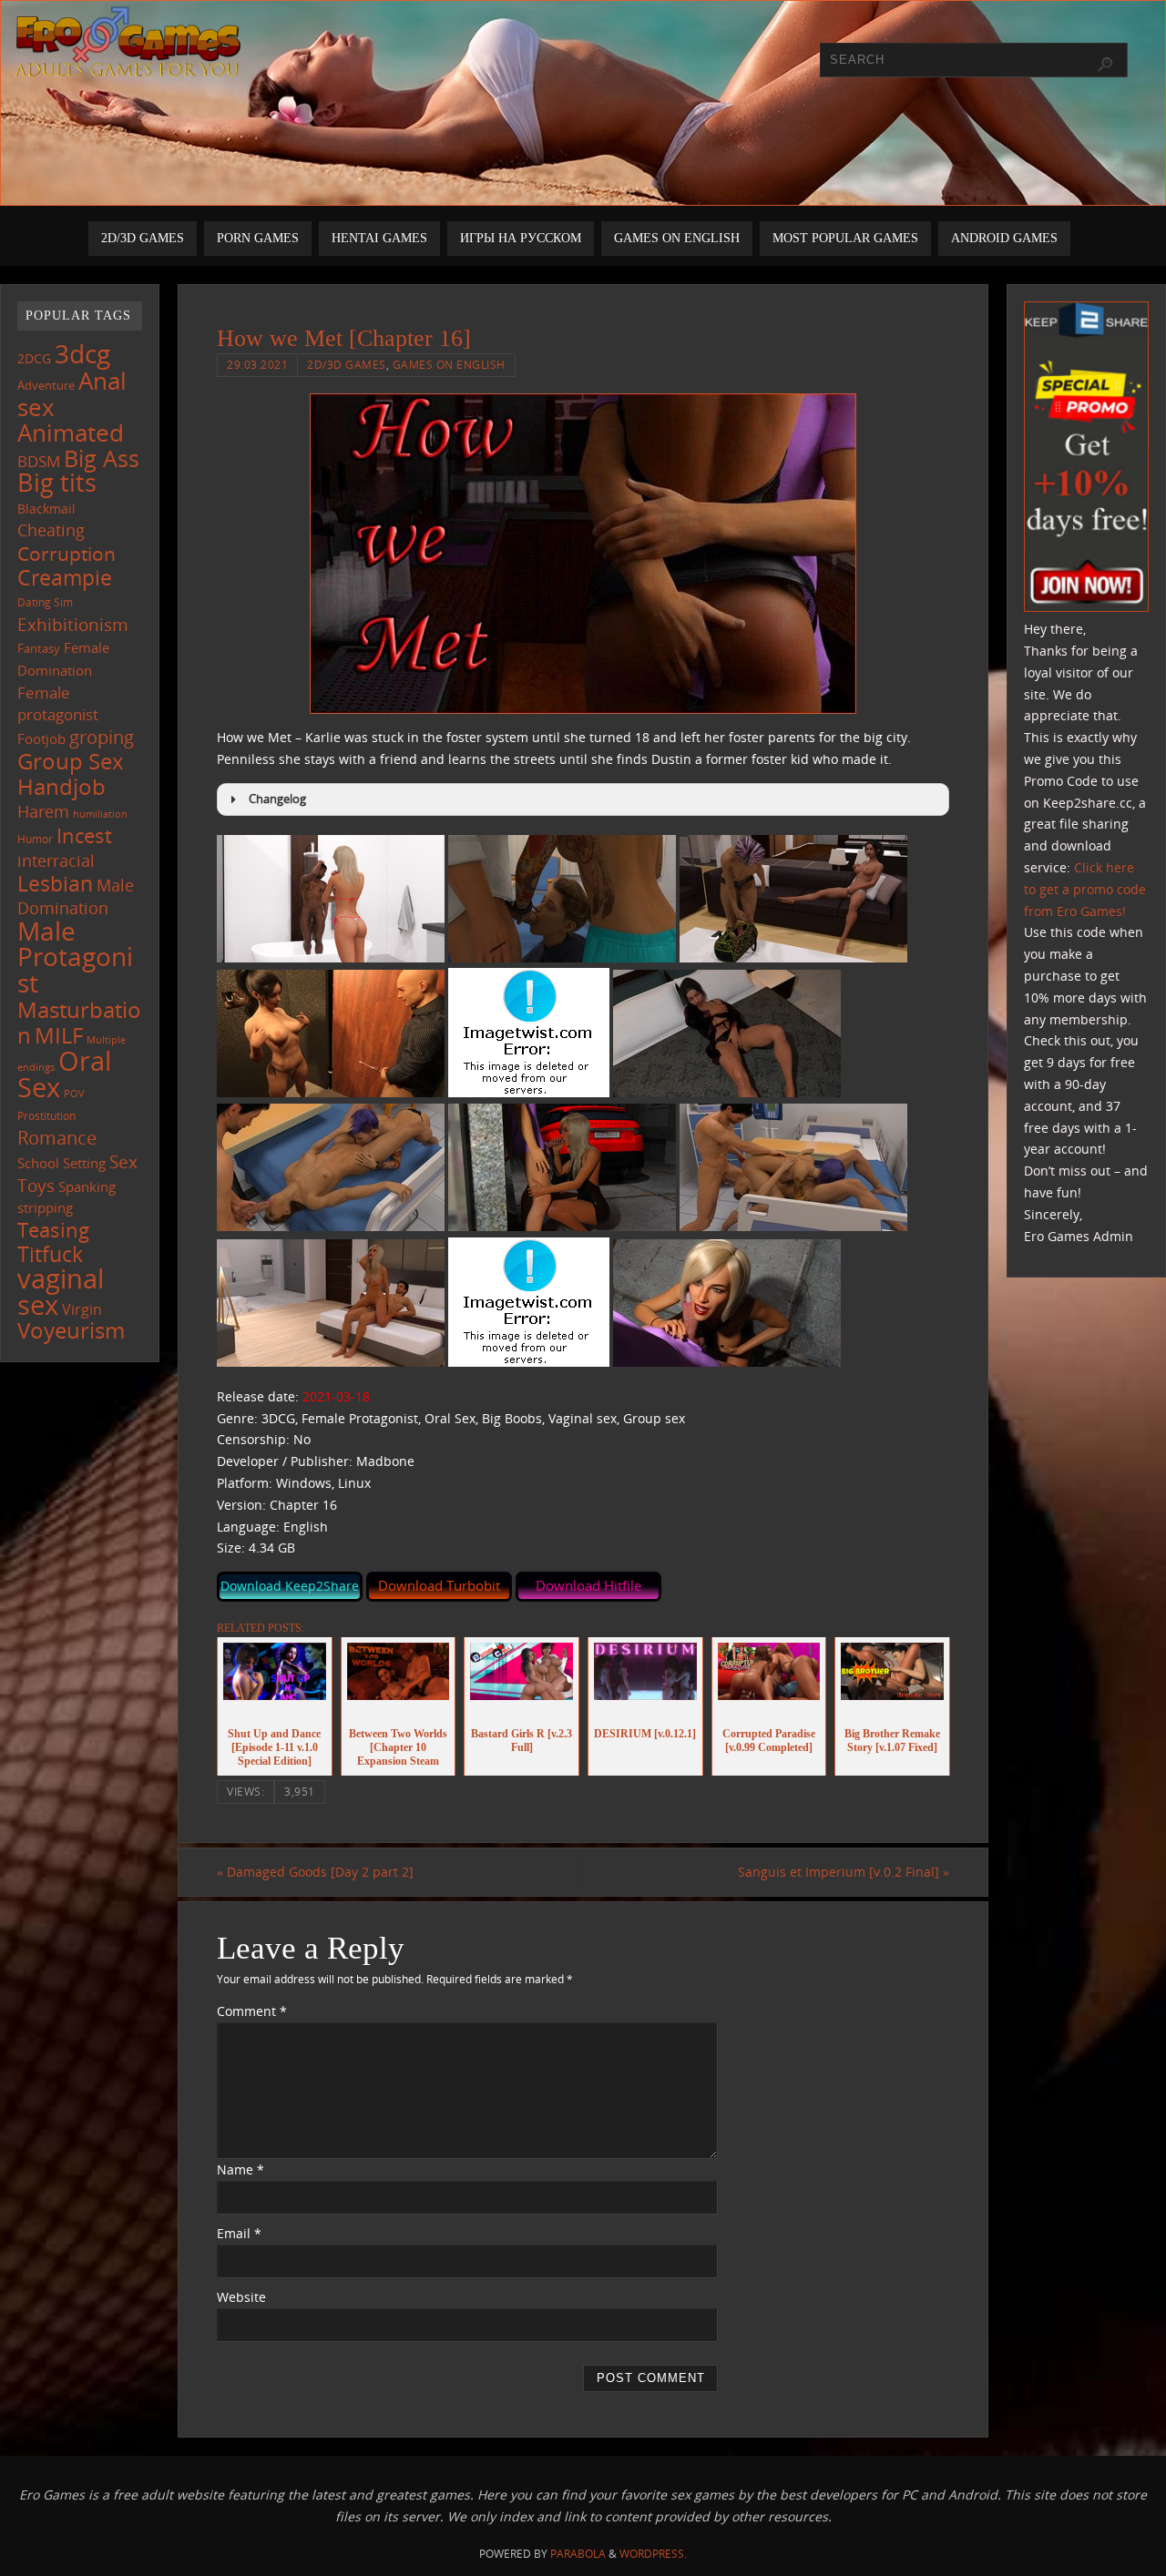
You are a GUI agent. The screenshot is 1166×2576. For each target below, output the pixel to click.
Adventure (46, 385)
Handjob (61, 786)
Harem (43, 811)
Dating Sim (45, 602)
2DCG (34, 359)
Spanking (87, 1187)
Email (239, 2233)
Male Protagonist (75, 957)
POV (74, 1093)
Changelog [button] (277, 799)
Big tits (57, 483)
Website (241, 2297)
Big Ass (102, 458)
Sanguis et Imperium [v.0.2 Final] (844, 1872)
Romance (57, 1137)
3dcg (82, 353)
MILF (59, 1035)
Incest (84, 835)
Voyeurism (71, 1330)
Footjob (41, 738)
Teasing (53, 1230)
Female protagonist (58, 704)
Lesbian (55, 883)
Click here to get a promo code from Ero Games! (1085, 889)
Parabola (578, 2554)
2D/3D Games (347, 364)
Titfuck (50, 1254)
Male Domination (76, 896)
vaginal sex (61, 1292)
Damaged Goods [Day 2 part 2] (315, 1872)
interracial (56, 860)
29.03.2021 (257, 364)
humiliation (100, 814)
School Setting (61, 1163)
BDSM (39, 461)
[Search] (1105, 65)
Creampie (65, 577)
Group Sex (71, 761)
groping (102, 737)
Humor (35, 839)
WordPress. (653, 2554)
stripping (45, 1207)
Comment (252, 2011)
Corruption (66, 553)
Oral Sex (64, 1074)
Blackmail (46, 509)
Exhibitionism (73, 624)
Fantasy (39, 648)
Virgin (82, 1309)
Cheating (51, 530)
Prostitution (46, 1116)
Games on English (449, 364)
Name (240, 2169)
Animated (71, 433)
